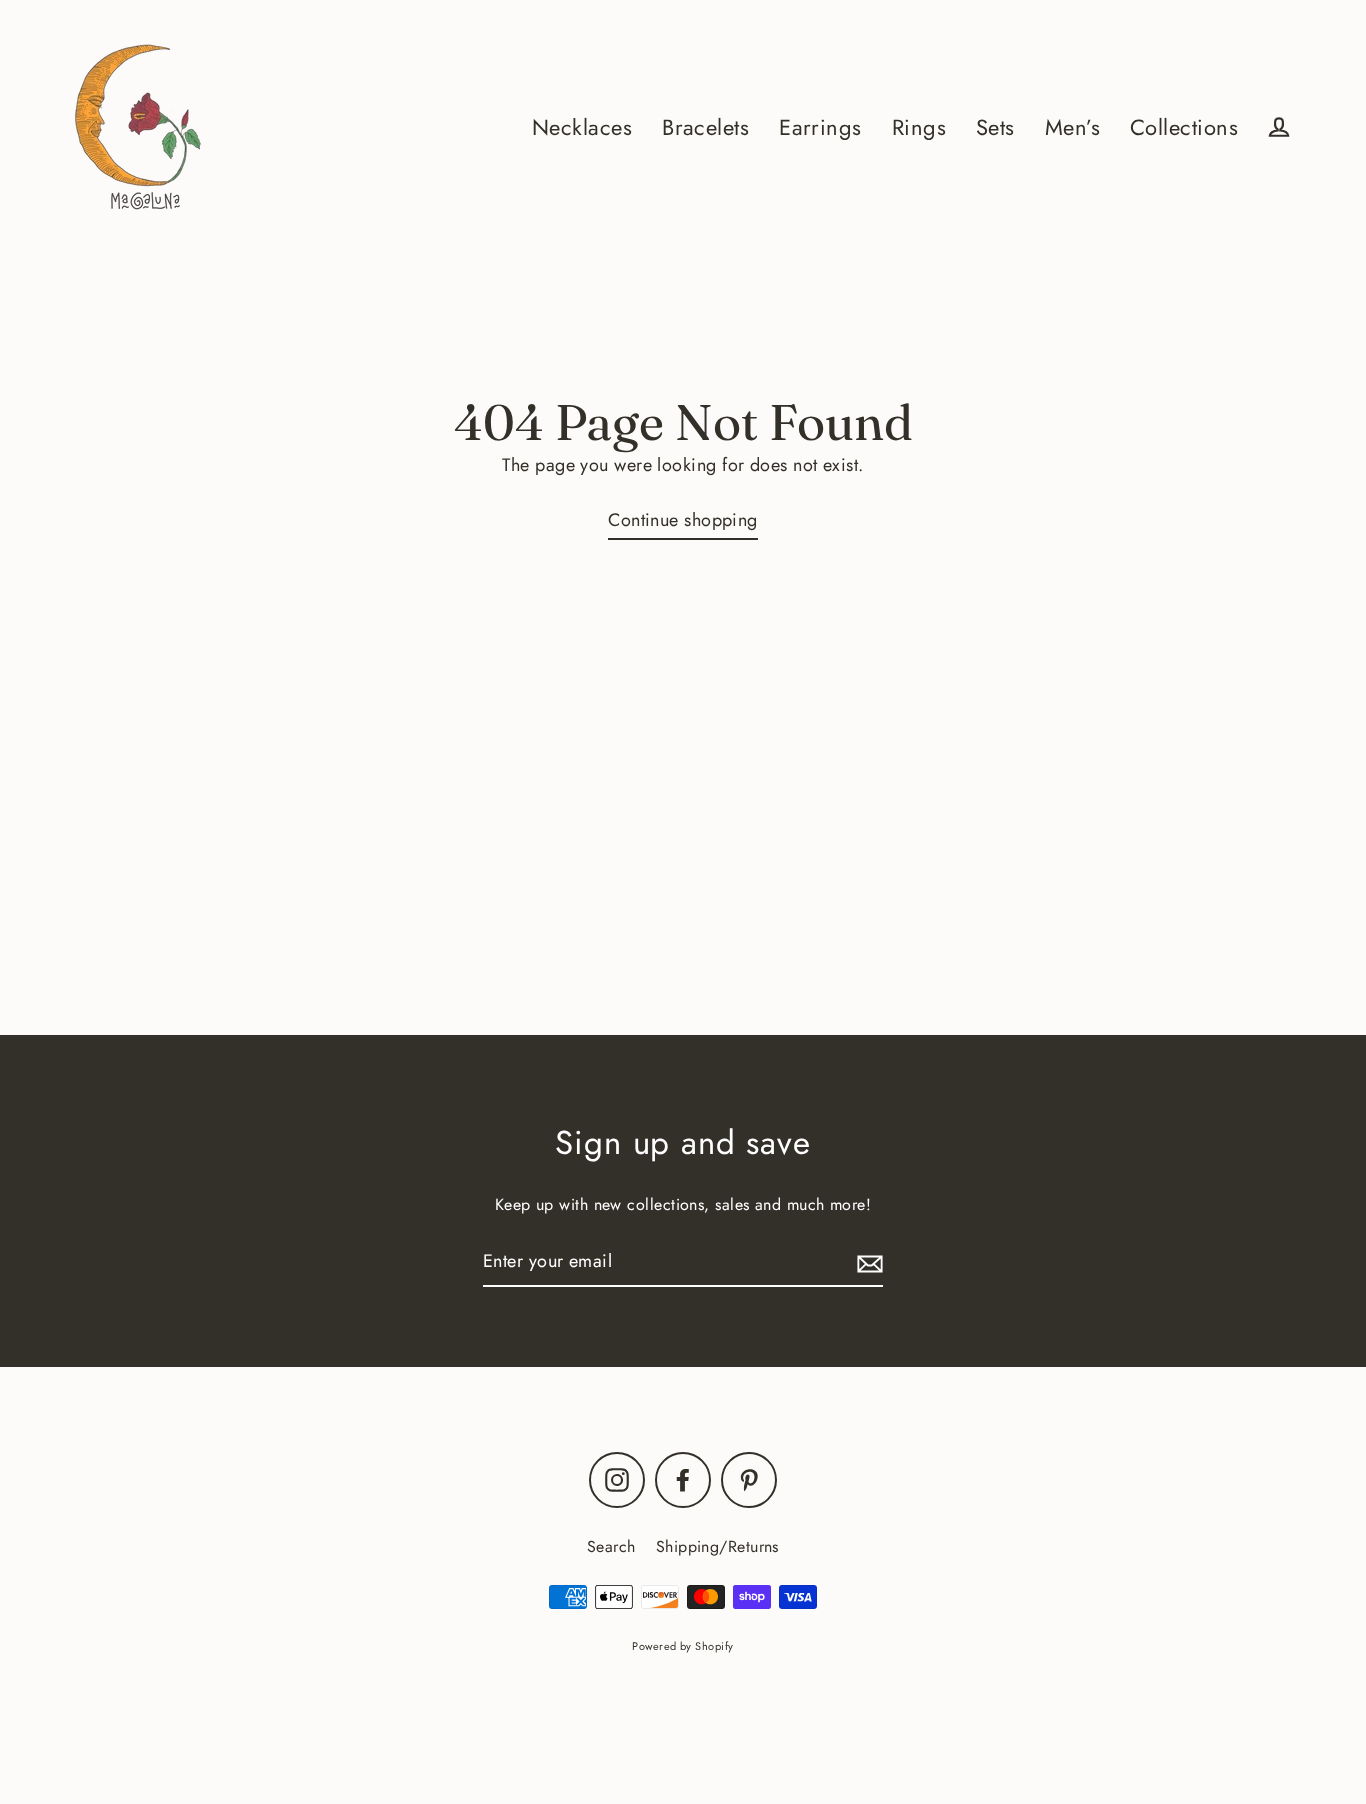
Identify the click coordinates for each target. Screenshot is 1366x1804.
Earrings (820, 127)
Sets (995, 127)
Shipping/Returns (717, 1546)
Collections (1184, 127)
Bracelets (705, 127)
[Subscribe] (867, 1262)
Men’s (1072, 127)
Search (611, 1546)
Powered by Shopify (682, 1646)
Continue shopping (683, 520)
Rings (919, 127)
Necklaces (582, 127)
